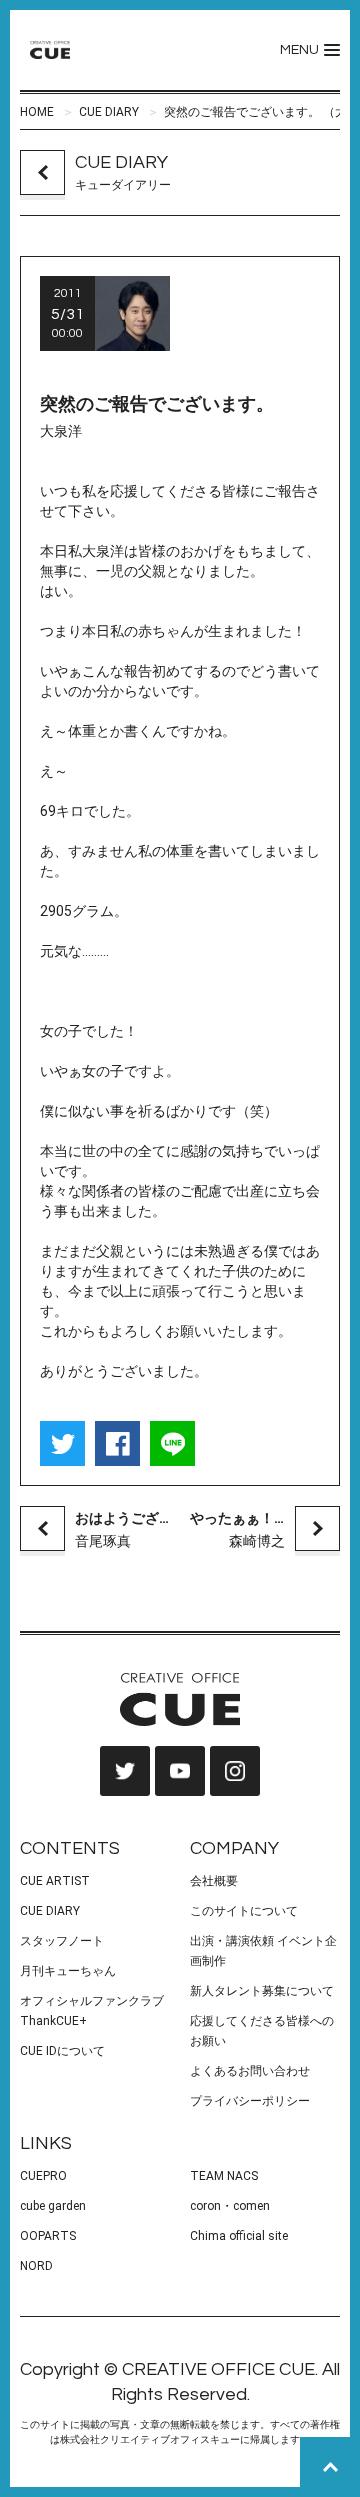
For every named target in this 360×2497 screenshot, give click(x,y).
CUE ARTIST (55, 1881)
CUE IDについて (62, 2051)
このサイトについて (244, 1911)
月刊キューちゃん (68, 1971)
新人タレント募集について (262, 1991)
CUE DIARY (109, 112)
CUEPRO (43, 2176)
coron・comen (230, 2206)
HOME (37, 112)
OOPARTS (48, 2236)
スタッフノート (62, 1941)
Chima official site (239, 2236)
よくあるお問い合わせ (250, 2071)
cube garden (53, 2206)
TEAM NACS (224, 2176)
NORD (36, 2266)
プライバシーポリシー (250, 2101)
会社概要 (214, 1881)
